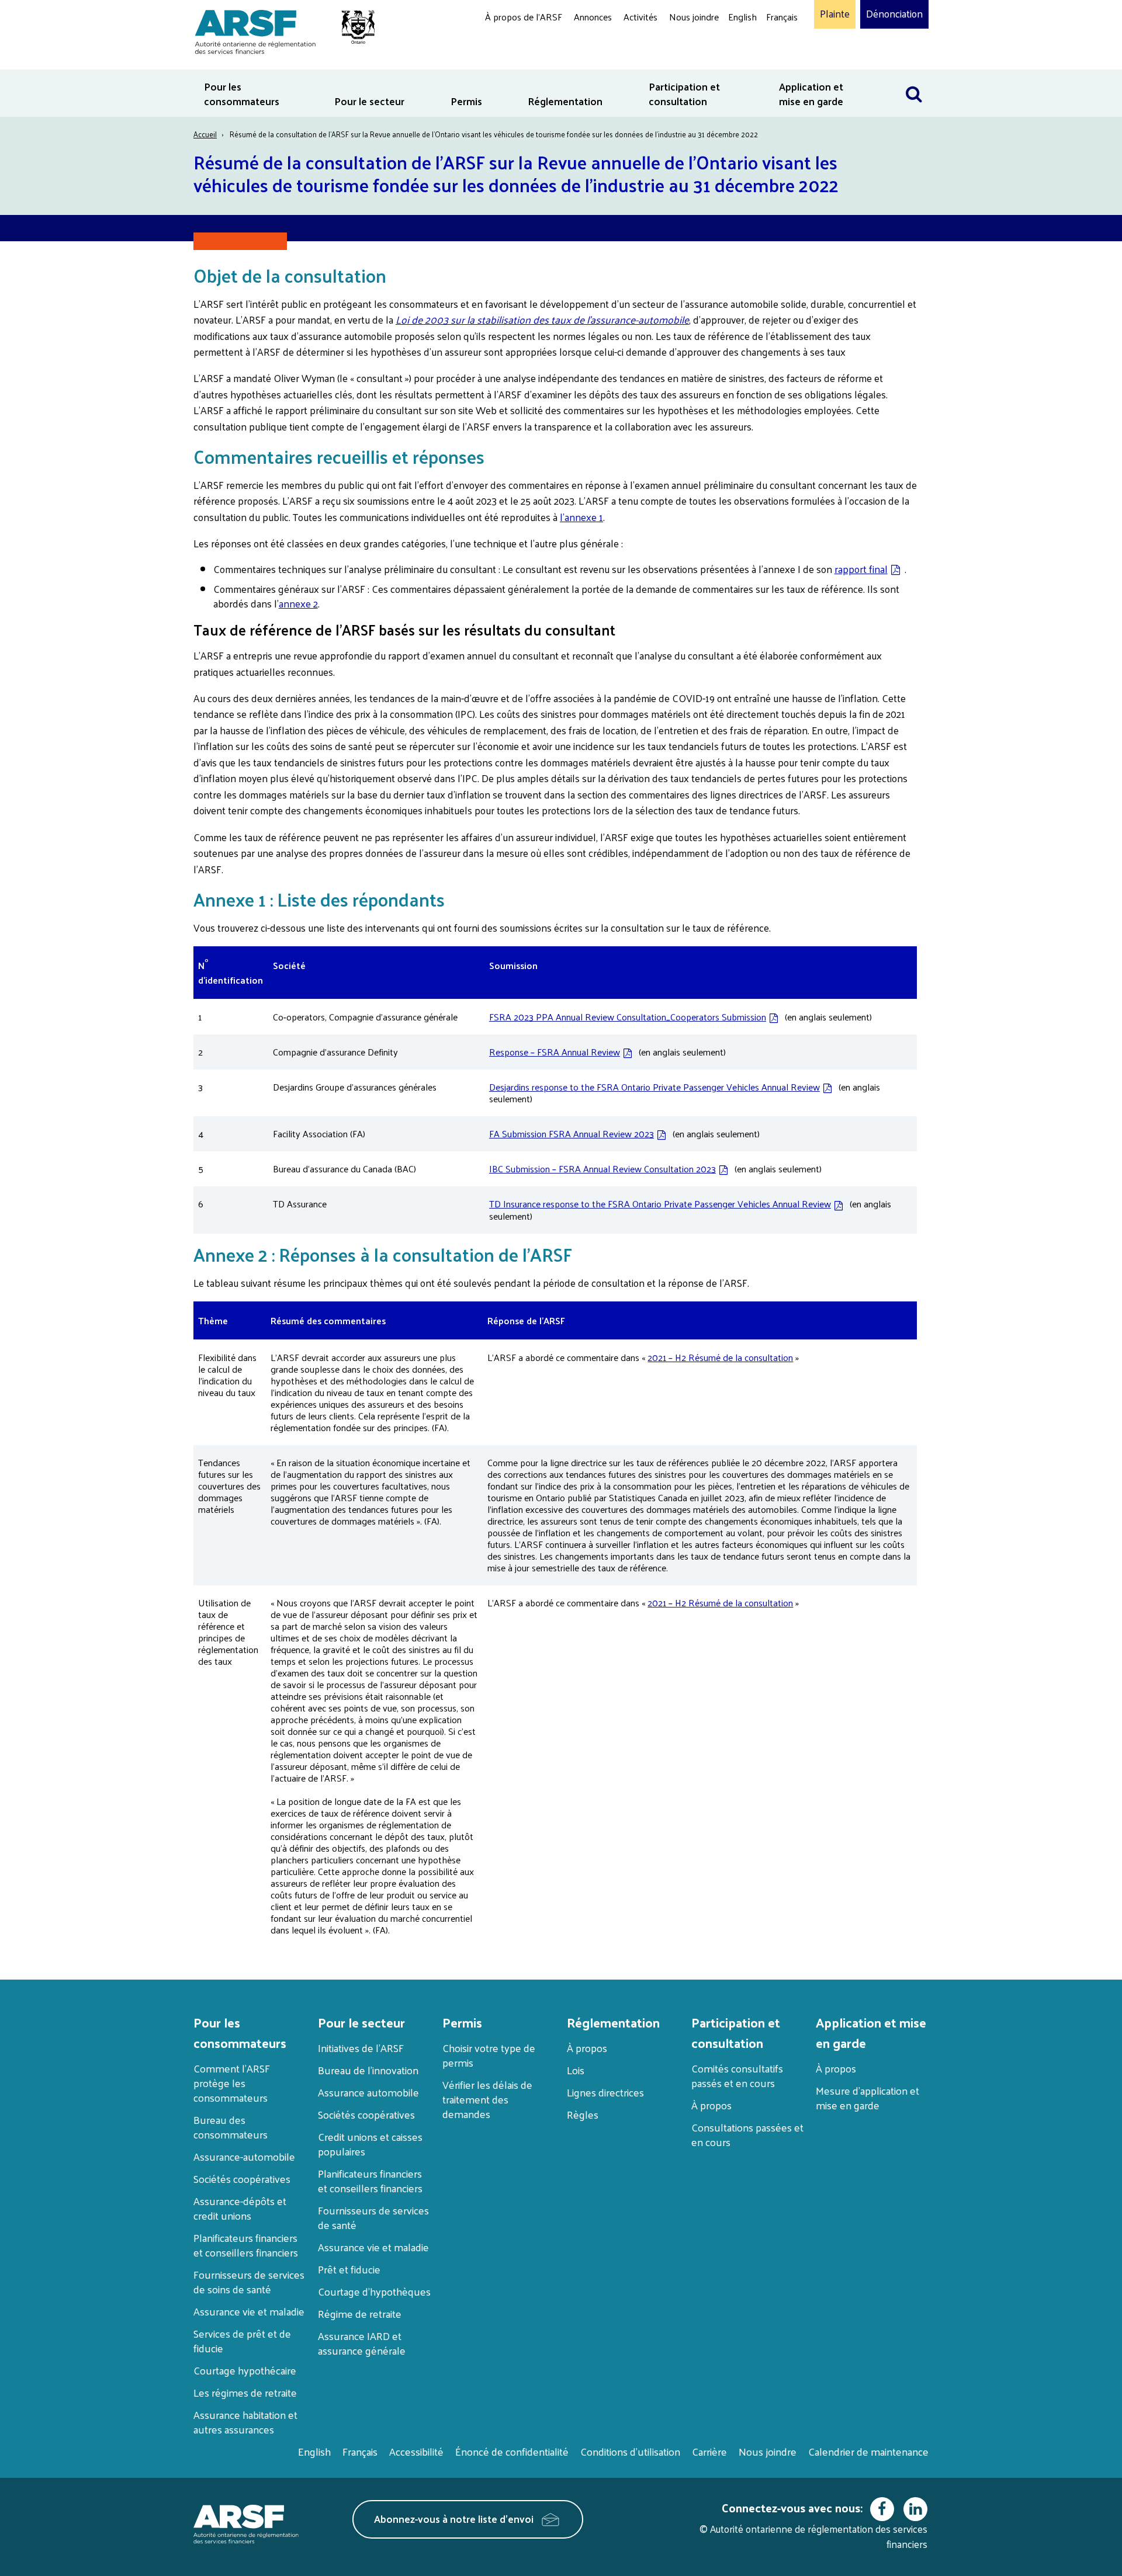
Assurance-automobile (244, 2156)
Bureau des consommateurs (231, 2127)
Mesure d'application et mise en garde (868, 2098)
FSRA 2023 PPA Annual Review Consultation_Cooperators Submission (628, 1017)
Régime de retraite (360, 2313)
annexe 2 (298, 603)
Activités (640, 17)
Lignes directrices (605, 2092)
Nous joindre (694, 17)
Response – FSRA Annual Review (555, 1052)
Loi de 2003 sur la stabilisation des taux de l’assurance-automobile (542, 320)
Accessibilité (416, 2451)
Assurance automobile (368, 2092)
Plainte (835, 14)
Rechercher (914, 77)
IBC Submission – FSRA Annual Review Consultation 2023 (602, 1169)
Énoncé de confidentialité (512, 2451)
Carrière (709, 2451)
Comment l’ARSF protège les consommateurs (232, 2083)
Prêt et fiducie (349, 2269)
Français (782, 17)
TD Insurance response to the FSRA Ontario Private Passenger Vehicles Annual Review (660, 1204)
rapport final (861, 569)
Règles (583, 2114)
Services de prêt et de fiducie (242, 2341)
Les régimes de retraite (245, 2392)
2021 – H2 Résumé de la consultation (720, 1357)
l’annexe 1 (581, 517)
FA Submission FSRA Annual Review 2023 (572, 1133)
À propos (587, 2048)
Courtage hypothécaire (245, 2370)
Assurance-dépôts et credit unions (240, 2208)
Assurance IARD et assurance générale (362, 2343)
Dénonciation (894, 14)
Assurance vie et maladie (249, 2311)
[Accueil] (279, 30)
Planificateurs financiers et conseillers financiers (246, 2245)
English (742, 17)
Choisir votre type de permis (489, 2055)
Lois (576, 2070)
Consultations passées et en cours (747, 2134)
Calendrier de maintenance (868, 2451)
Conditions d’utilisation (630, 2451)
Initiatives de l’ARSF (361, 2048)
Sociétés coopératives (242, 2179)
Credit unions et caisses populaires (370, 2144)
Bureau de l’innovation (368, 2070)
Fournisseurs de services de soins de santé (249, 2282)
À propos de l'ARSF (524, 17)
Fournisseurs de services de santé (373, 2217)
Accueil (205, 134)
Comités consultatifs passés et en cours (737, 2075)
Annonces (593, 17)
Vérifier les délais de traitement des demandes (487, 2099)
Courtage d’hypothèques (374, 2291)
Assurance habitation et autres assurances (245, 2422)
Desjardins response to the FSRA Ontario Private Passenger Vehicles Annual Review (654, 1087)
